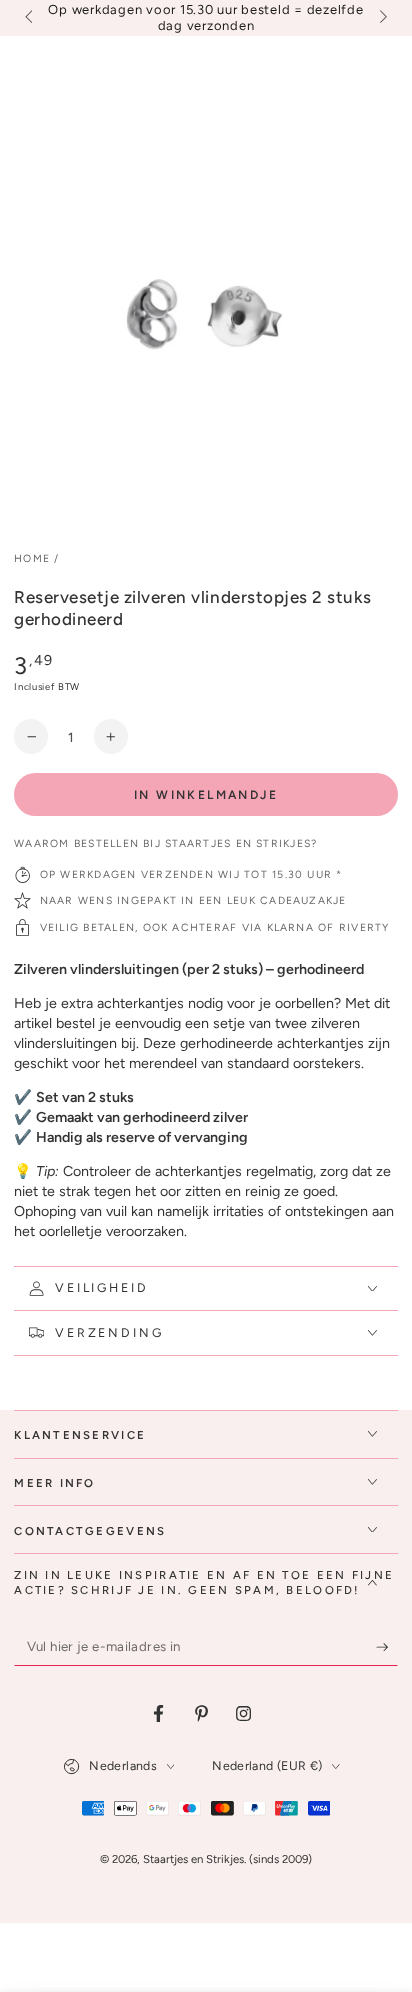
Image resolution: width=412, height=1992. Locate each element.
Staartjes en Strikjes (193, 1859)
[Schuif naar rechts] (381, 18)
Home (32, 558)
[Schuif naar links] (30, 18)
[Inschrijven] (387, 1647)
